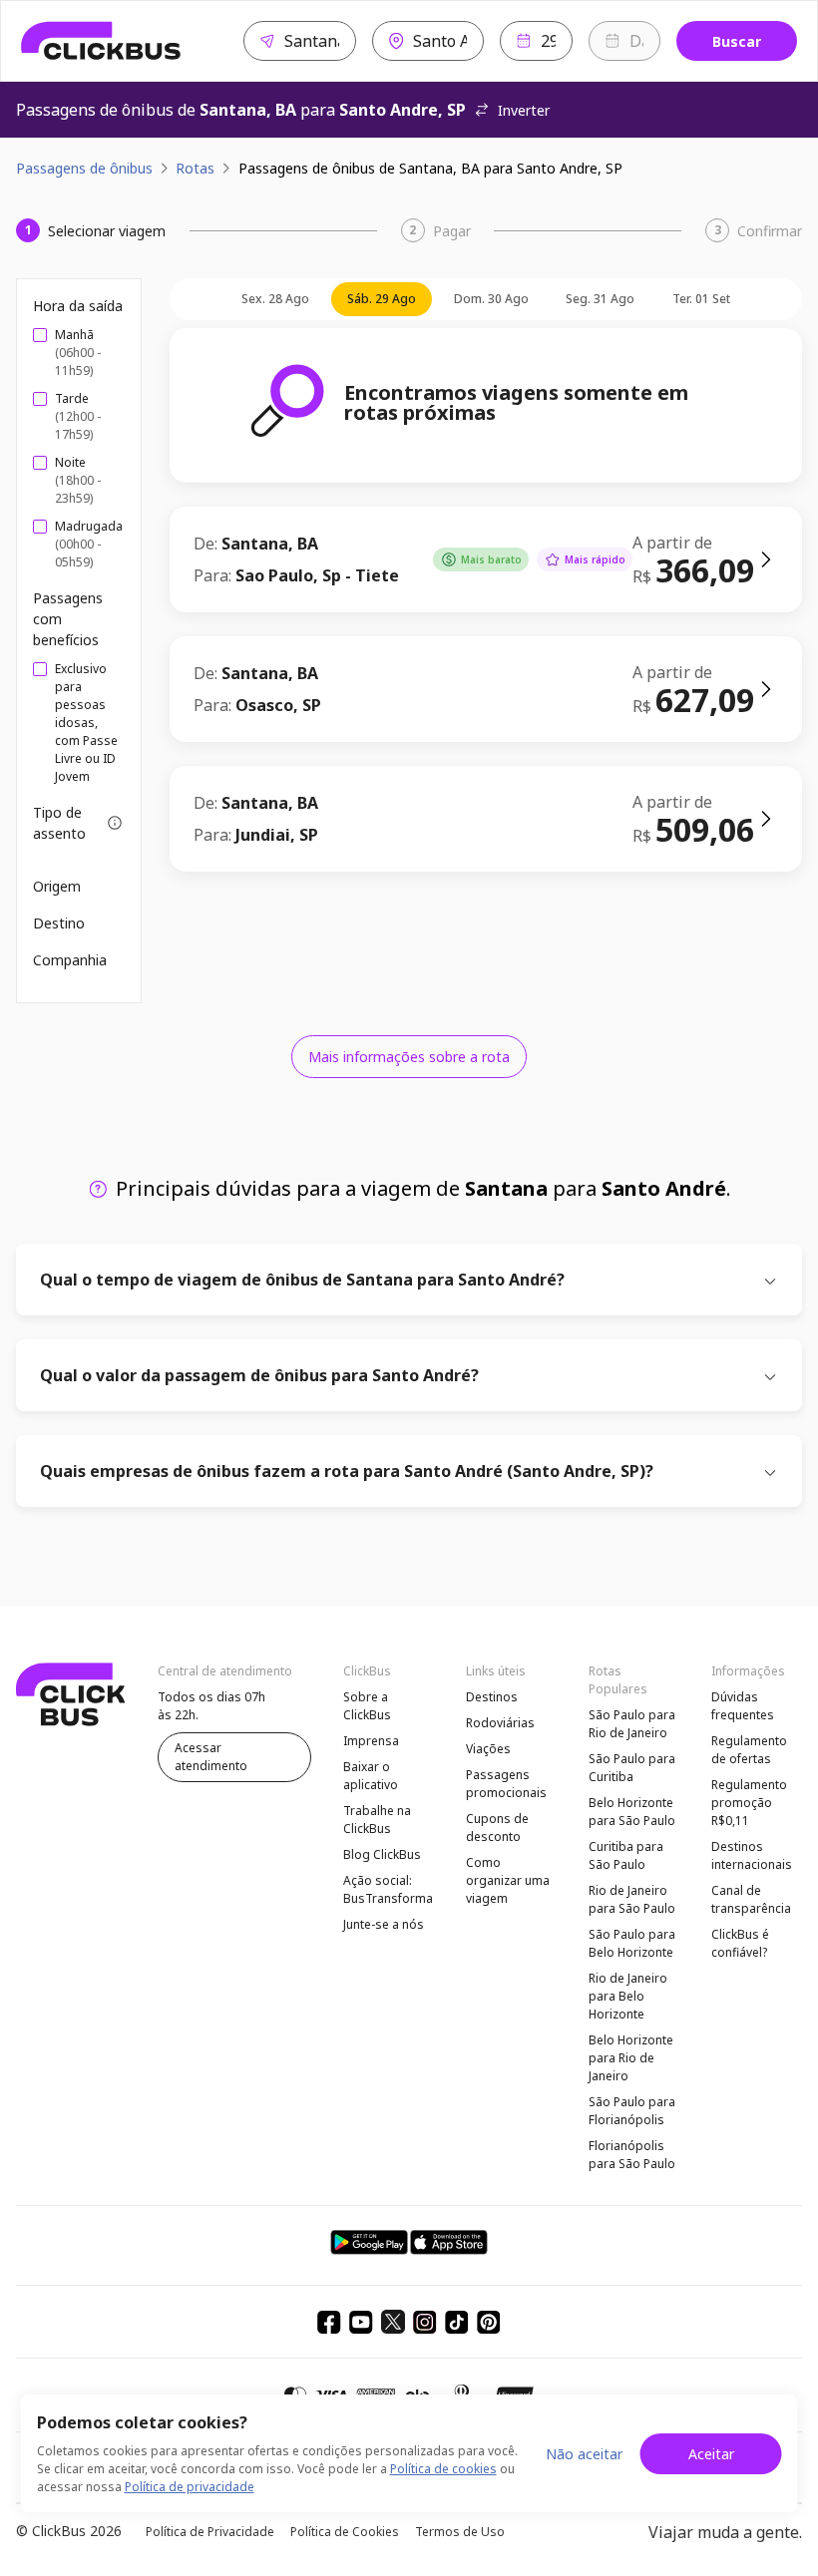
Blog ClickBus (382, 1854)
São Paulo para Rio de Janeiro (632, 1724)
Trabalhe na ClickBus (377, 1820)
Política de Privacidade (210, 2532)
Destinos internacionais (752, 1855)
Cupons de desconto (497, 1828)
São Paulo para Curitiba (632, 1768)
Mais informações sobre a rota (409, 1057)
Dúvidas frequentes (743, 1706)
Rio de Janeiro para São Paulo (632, 1899)
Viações (488, 1749)
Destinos (492, 1697)
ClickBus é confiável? (740, 1943)
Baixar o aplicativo (371, 1776)
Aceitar (711, 2454)
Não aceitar (584, 2454)
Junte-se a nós (384, 1924)
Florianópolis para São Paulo (632, 2155)
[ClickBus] (101, 41)
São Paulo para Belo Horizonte (632, 1943)
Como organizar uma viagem (508, 1880)
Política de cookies (443, 2469)
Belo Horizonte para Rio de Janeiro (631, 2058)
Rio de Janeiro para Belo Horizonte (628, 1996)
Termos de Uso (460, 2532)
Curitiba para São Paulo (626, 1855)
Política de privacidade (190, 2487)
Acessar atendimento (211, 1757)
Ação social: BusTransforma (388, 1889)
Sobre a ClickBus (367, 1706)
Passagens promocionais (506, 1784)
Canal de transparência (751, 1899)
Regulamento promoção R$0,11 (749, 1803)
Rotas (195, 168)
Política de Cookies (345, 2532)
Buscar (737, 41)
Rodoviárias (500, 1723)
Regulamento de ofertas (749, 1750)
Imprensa (371, 1741)
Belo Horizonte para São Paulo (632, 1812)
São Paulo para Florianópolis (632, 2111)
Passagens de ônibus (84, 168)
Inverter (524, 110)
